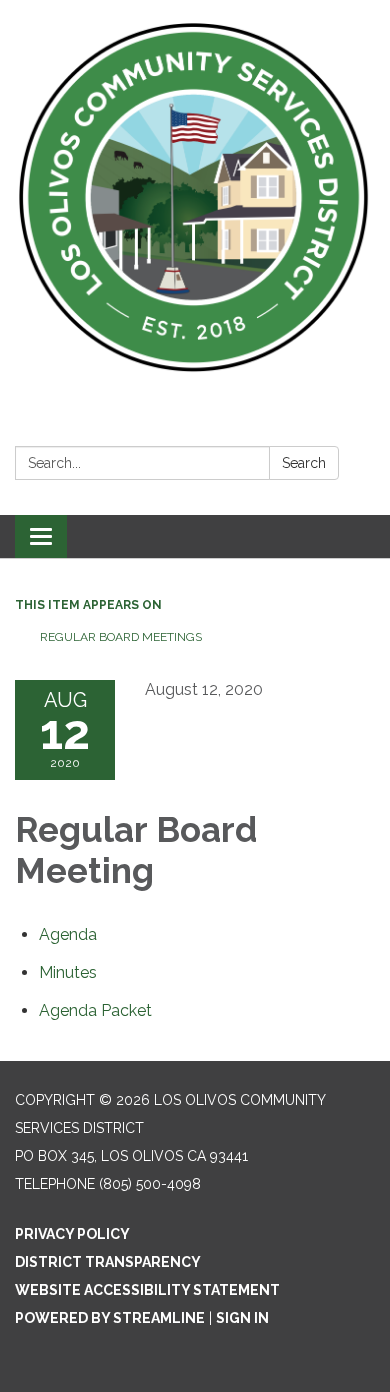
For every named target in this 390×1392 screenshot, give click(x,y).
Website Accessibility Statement (147, 1290)
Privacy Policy (72, 1234)
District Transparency (108, 1262)
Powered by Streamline (110, 1318)
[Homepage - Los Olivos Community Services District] (195, 198)
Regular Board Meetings (121, 637)
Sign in (242, 1318)
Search (304, 463)
